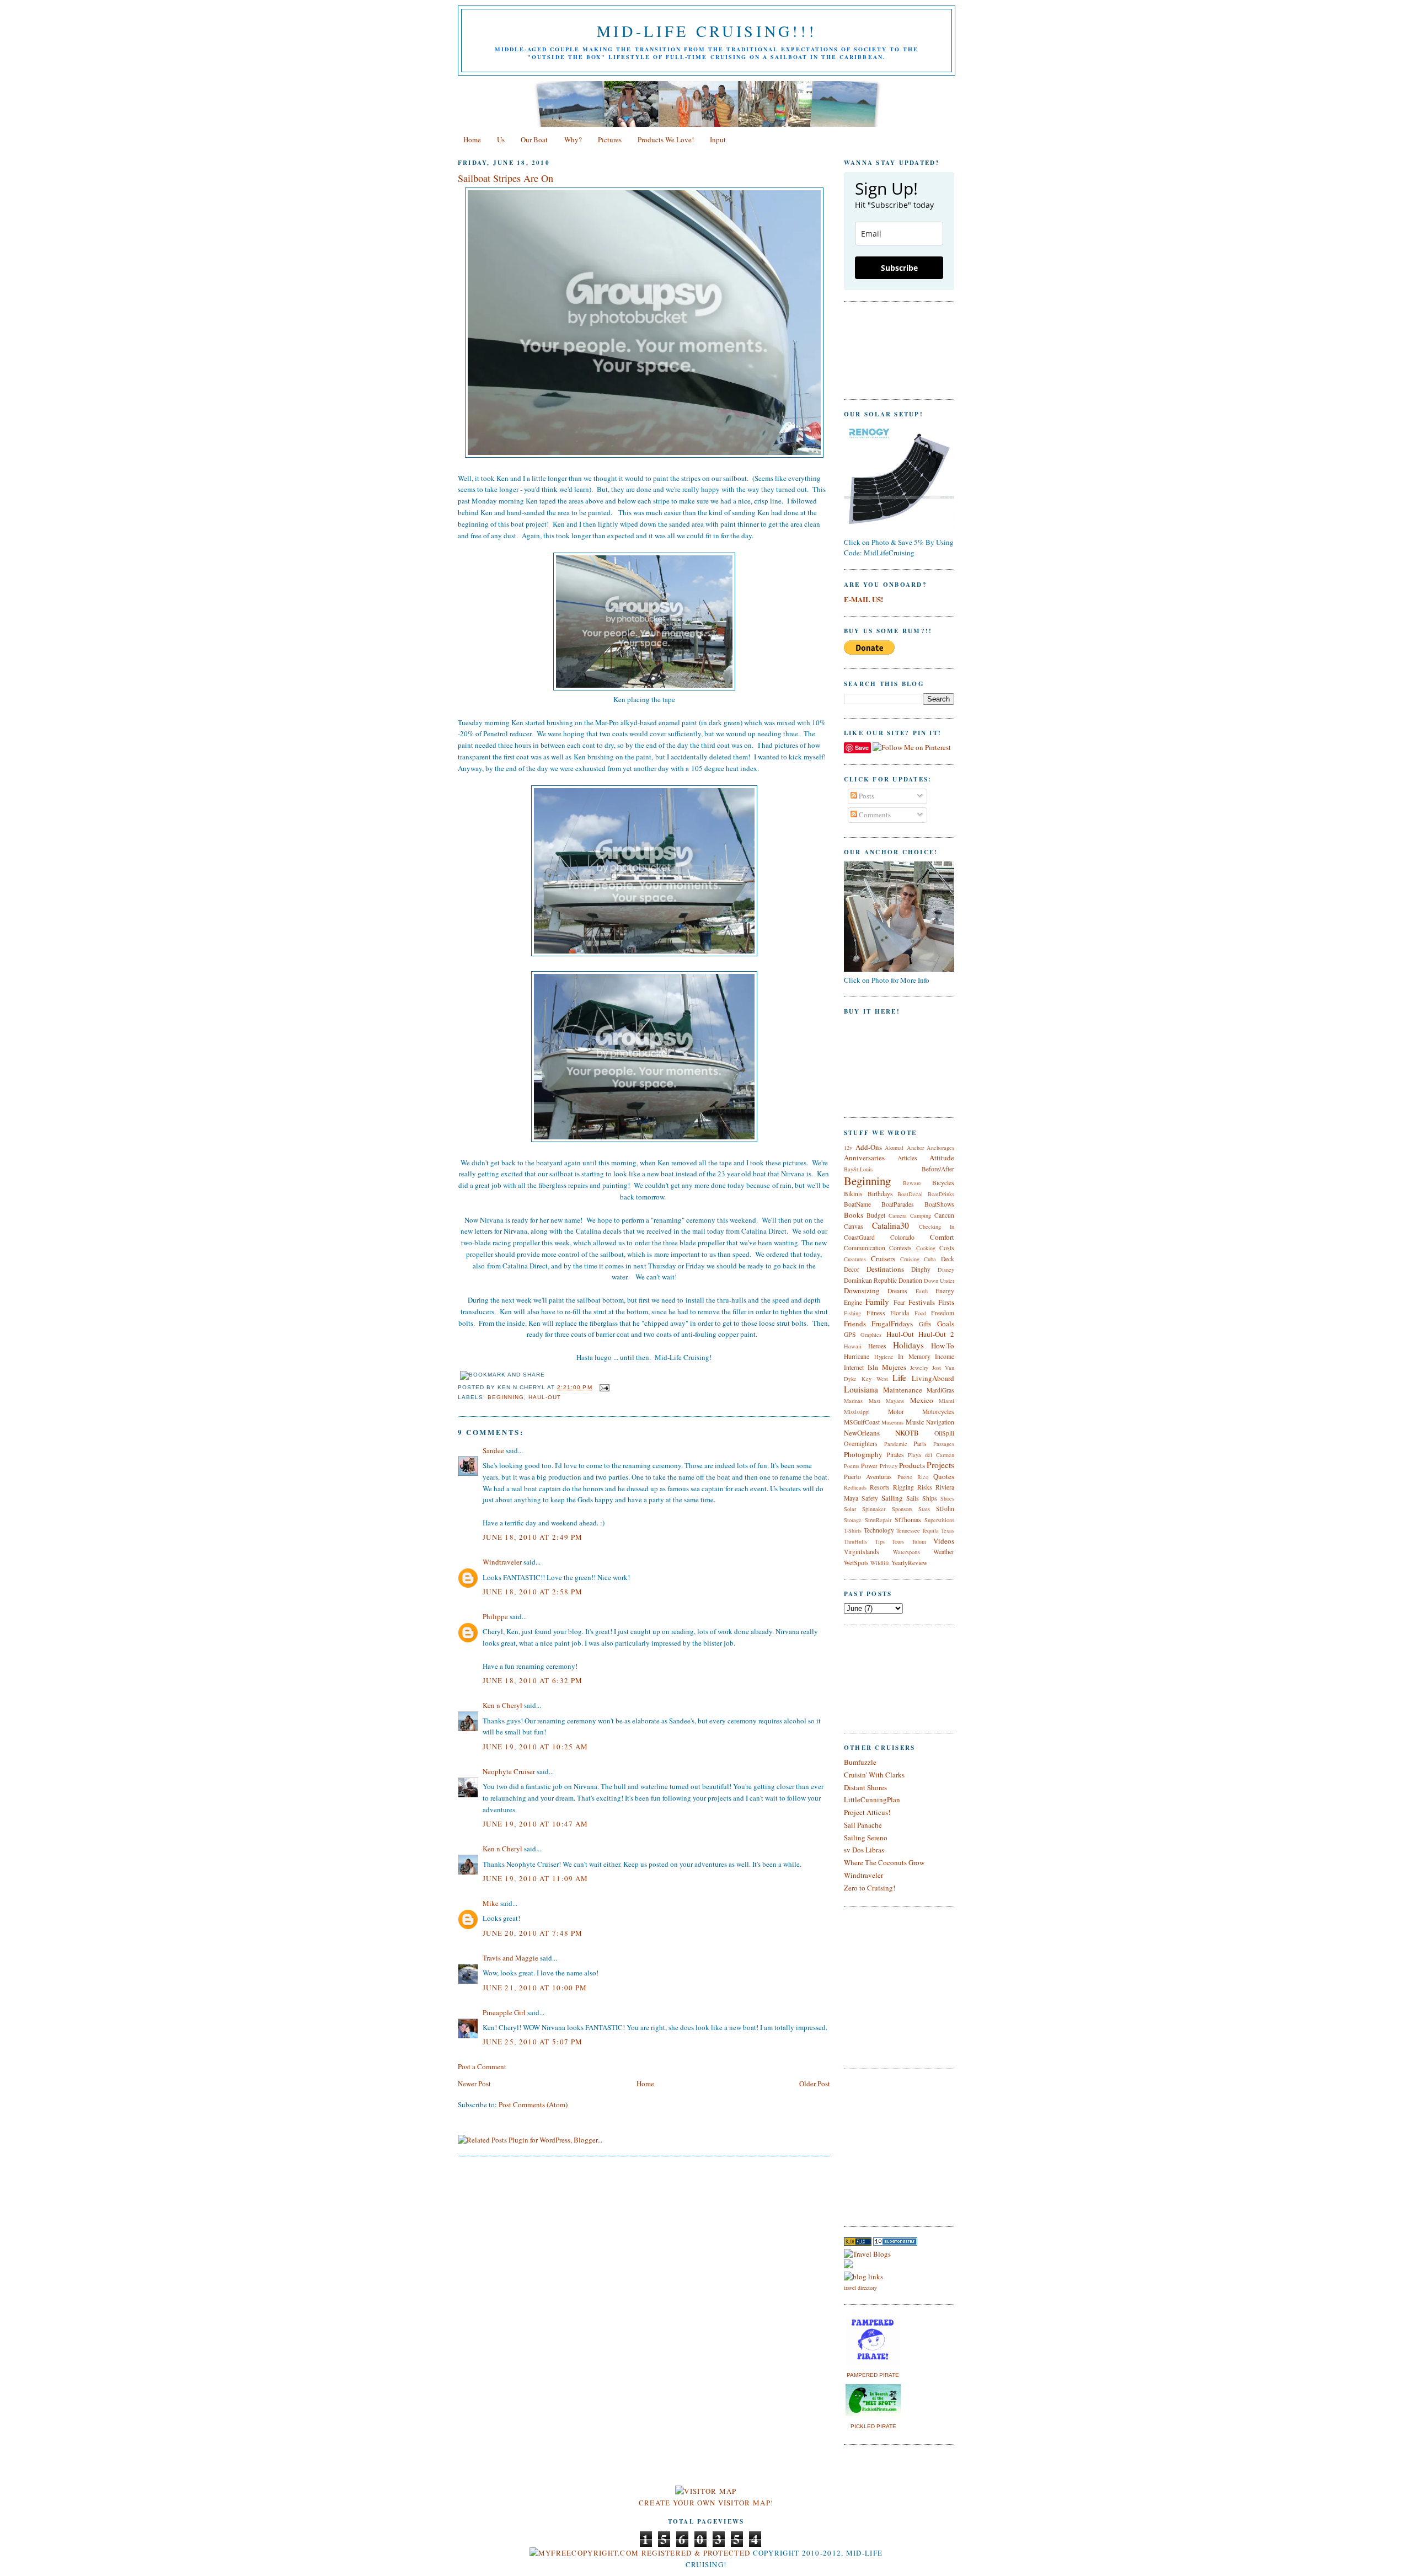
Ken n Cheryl (502, 1705)
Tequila (930, 1530)
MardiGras (940, 1390)
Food (920, 1313)
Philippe (495, 1616)
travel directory (860, 2288)
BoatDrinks (941, 1194)
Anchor (915, 1148)
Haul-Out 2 (936, 1334)
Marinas (853, 1401)
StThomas (908, 1520)
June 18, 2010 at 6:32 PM (533, 1680)
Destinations (885, 1269)
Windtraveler (502, 1562)
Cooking (926, 1248)
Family (877, 1302)
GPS (850, 1334)
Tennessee (908, 1530)
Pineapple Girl (504, 2012)
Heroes (877, 1346)
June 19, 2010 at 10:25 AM (536, 1747)
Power (869, 1466)
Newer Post (474, 2084)
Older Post (815, 2084)
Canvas (854, 1226)
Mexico (922, 1400)
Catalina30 (890, 1225)
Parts (920, 1444)
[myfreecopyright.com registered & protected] (640, 2553)
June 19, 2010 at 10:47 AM (536, 1824)
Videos (944, 1541)
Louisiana (861, 1389)
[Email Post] (603, 1387)
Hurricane (857, 1356)
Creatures (855, 1259)
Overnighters (861, 1444)
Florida (900, 1313)
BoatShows (939, 1204)
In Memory (914, 1356)
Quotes (944, 1476)
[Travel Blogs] (867, 2254)
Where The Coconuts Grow (884, 1862)
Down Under (939, 1281)
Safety (870, 1498)
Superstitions (939, 1520)
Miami (946, 1401)
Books (854, 1215)
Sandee (493, 1450)
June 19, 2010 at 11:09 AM (536, 1878)
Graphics (871, 1335)
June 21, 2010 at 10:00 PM (535, 1988)
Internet (854, 1367)
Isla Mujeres (887, 1367)
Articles (907, 1158)
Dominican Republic (870, 1280)
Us (501, 140)
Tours (898, 1541)
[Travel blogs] (858, 2243)
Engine (853, 1302)
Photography (863, 1454)
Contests (900, 1248)
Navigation (940, 1422)
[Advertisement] (877, 2146)
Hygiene (884, 1357)
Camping (921, 1215)
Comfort (942, 1237)
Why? (573, 140)
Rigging (903, 1487)
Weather (944, 1552)
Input (718, 140)
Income (945, 1356)
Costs (947, 1248)
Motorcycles (938, 1412)
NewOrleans (862, 1433)
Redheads (855, 1487)
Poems (852, 1466)
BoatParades (898, 1204)
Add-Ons (869, 1147)
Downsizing (862, 1290)
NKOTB (907, 1433)
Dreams (897, 1291)
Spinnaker (874, 1509)
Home (472, 140)
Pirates (895, 1455)
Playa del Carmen (931, 1455)
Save (862, 748)
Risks (925, 1487)
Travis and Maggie (510, 1958)
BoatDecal (910, 1194)
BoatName (857, 1204)
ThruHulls (855, 1541)
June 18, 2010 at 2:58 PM (533, 1592)
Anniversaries (864, 1158)
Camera (898, 1215)
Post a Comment (482, 2066)
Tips (880, 1541)
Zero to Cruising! (870, 1888)
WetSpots (856, 1563)
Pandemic (896, 1444)
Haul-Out (545, 1397)
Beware (912, 1183)
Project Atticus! (867, 1812)
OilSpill (944, 1433)
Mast (875, 1401)
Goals (946, 1324)
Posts (866, 796)
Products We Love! (666, 140)
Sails (913, 1498)
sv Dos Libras (864, 1850)
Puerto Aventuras (868, 1477)
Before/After (938, 1169)
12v (848, 1148)
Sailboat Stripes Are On (506, 178)
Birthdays (880, 1194)
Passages (944, 1444)
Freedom (943, 1313)
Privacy (889, 1466)
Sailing (892, 1498)
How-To (943, 1346)
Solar (850, 1509)
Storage (853, 1520)
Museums (892, 1422)
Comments (874, 815)
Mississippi (857, 1412)
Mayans (895, 1401)
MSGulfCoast (862, 1422)
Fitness (876, 1313)
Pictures (610, 140)
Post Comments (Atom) (533, 2104)
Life (899, 1378)
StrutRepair (878, 1520)
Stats (924, 1509)
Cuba (930, 1259)
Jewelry (919, 1368)
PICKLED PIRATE (873, 2426)
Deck (948, 1259)
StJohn (945, 1509)
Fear (899, 1302)
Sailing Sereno (866, 1838)
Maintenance (903, 1390)
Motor (896, 1412)
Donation (910, 1280)
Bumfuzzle (860, 1762)
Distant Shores (865, 1787)
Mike (491, 1903)
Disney (946, 1270)
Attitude (942, 1158)
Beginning (506, 1397)
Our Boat (534, 140)
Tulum (919, 1541)
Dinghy (921, 1269)
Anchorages (940, 1148)
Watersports (906, 1552)
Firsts (946, 1302)
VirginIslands (862, 1552)
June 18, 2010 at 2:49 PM (533, 1537)
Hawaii (853, 1346)
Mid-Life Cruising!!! (707, 31)
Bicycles (943, 1183)
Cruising (910, 1259)
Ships (930, 1498)
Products (912, 1465)
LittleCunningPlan (872, 1800)
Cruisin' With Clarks (874, 1775)
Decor (852, 1269)
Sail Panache (863, 1825)
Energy (945, 1291)
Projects (940, 1465)
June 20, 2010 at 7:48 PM (533, 1933)
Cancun (944, 1215)
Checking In (937, 1227)
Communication (865, 1248)
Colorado (902, 1237)
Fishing (852, 1313)
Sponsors (902, 1509)
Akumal (894, 1148)
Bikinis (853, 1194)
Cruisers (883, 1258)
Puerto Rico (913, 1477)
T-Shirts (853, 1530)
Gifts (925, 1324)
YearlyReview (909, 1563)
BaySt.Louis (858, 1169)
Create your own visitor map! (706, 2503)
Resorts (880, 1487)
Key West (875, 1379)
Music (915, 1422)
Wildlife (880, 1563)
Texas (948, 1530)
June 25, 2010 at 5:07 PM (533, 2042)
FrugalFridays (892, 1324)
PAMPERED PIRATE (873, 2375)
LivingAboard (933, 1378)
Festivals (922, 1302)
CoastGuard (859, 1237)
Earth (922, 1291)
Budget (876, 1215)
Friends (855, 1324)
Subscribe (899, 268)
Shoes (947, 1498)
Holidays (908, 1345)
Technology (879, 1530)
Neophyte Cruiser (509, 1771)
